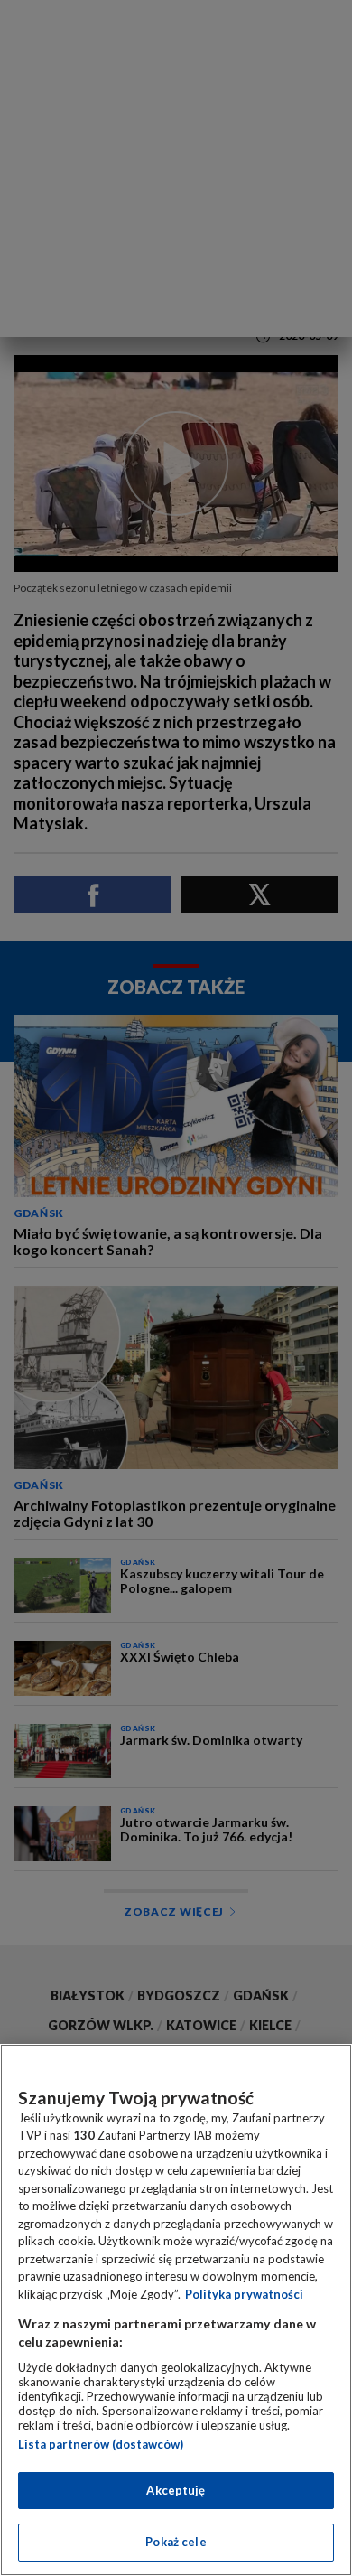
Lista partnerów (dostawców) (101, 2444)
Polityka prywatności (244, 2294)
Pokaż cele (176, 2542)
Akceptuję (176, 2490)
